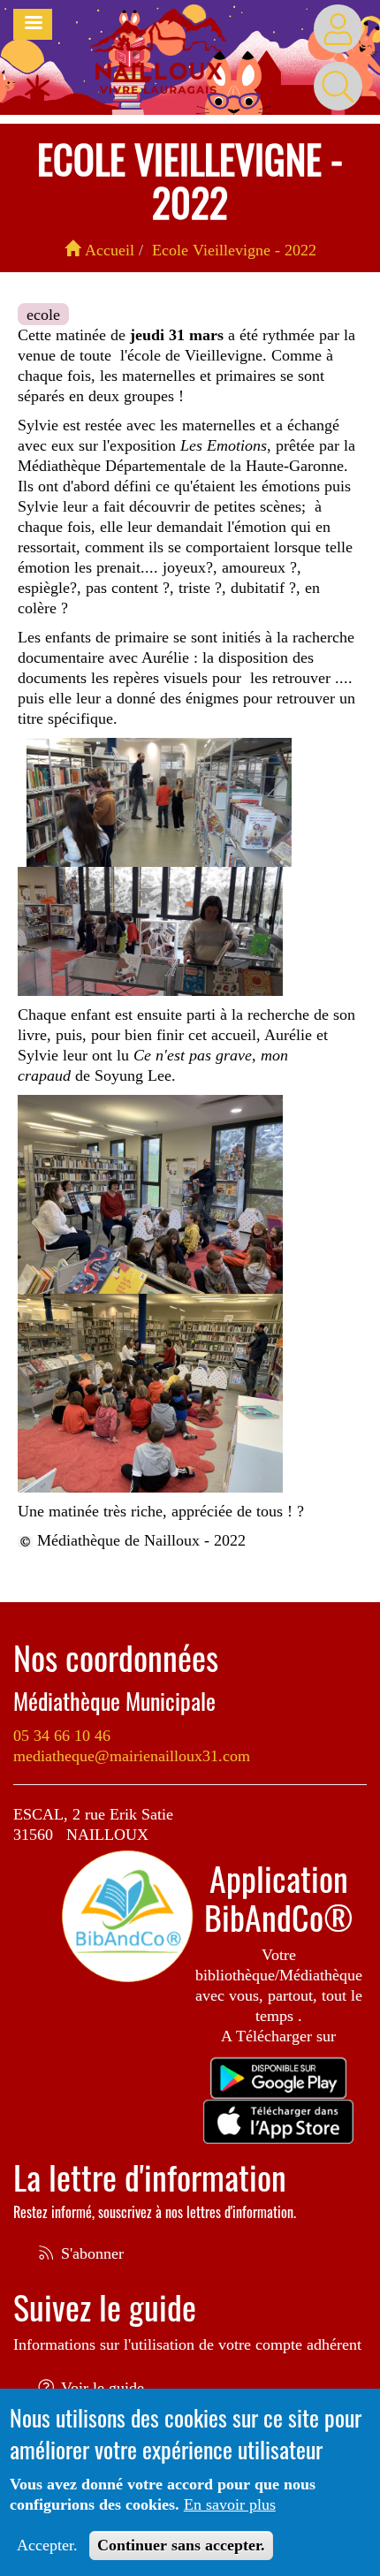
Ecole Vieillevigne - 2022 (234, 250)
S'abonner (90, 2253)
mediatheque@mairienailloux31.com (132, 1756)
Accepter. (47, 2545)
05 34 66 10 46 (62, 1736)
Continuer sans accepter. (181, 2545)
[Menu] (33, 24)
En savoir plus (230, 2504)
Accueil (107, 250)
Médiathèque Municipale (114, 1701)
